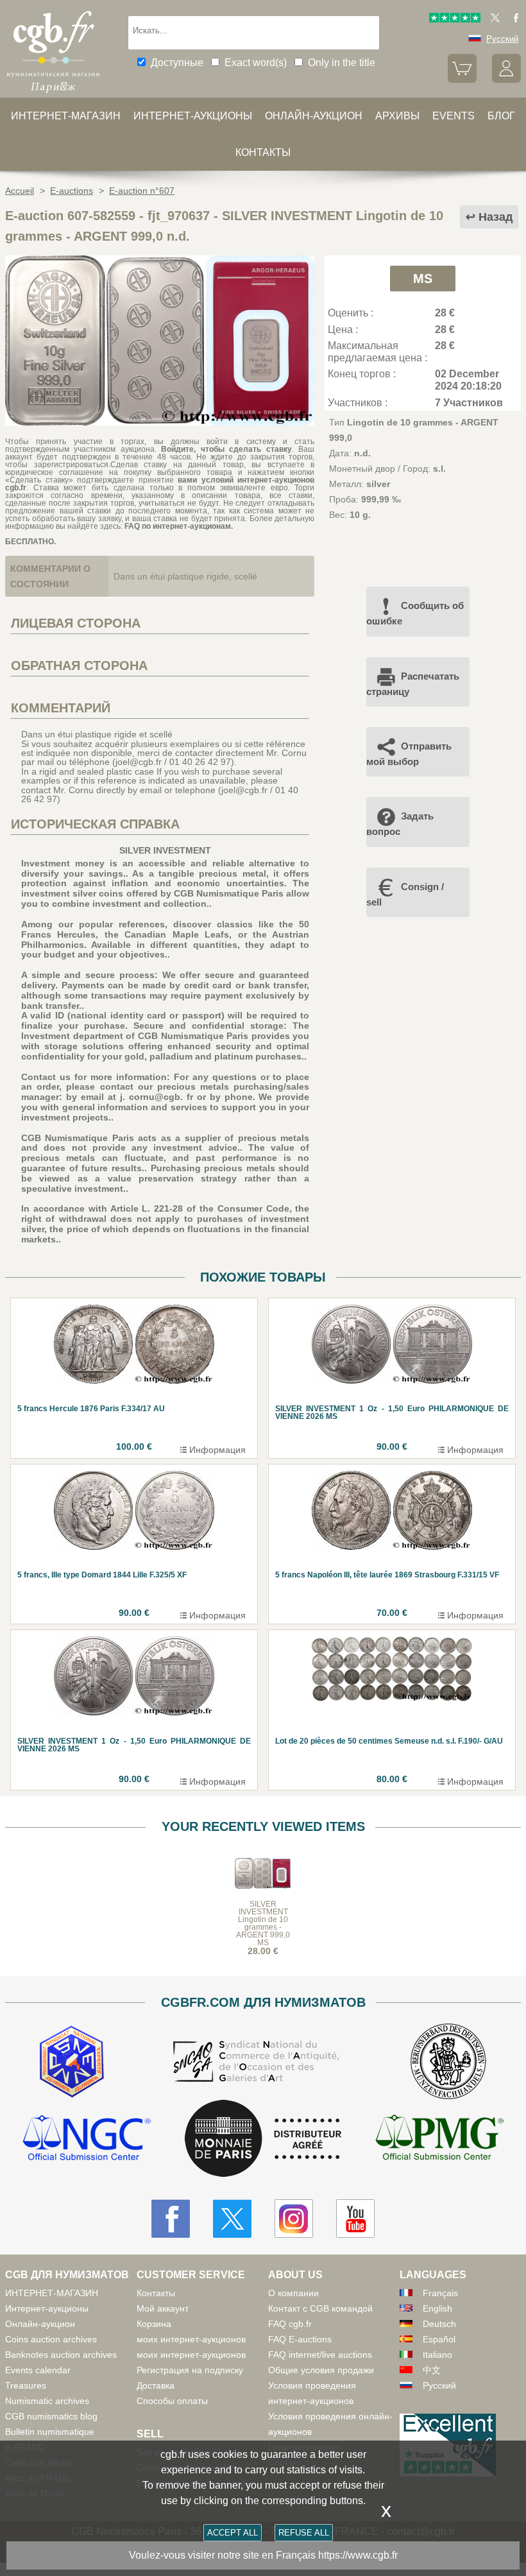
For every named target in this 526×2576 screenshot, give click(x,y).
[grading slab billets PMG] (439, 2139)
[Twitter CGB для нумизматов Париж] (232, 2219)
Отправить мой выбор (409, 754)
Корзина (154, 2324)
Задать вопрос (400, 824)
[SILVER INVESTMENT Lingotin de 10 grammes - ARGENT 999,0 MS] (160, 422)
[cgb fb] (513, 20)
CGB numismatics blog (51, 2416)
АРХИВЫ (397, 116)
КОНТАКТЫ (263, 152)
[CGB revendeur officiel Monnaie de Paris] (263, 2139)
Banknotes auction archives (61, 2355)
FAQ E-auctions (300, 2339)
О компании (293, 2293)
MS (423, 279)
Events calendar (38, 2370)
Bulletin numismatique (50, 2432)
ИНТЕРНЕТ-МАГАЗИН (66, 116)
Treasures (26, 2385)
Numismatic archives (47, 2401)
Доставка (156, 2385)
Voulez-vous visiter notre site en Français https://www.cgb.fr (263, 2555)
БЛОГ (501, 116)
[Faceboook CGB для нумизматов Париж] (171, 2219)
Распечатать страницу (413, 684)
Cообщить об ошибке (415, 613)
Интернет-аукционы (193, 116)
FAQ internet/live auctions (320, 2355)
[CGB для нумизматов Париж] (53, 93)
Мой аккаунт (163, 2308)
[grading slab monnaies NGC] (87, 2139)
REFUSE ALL (304, 2533)
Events (454, 116)
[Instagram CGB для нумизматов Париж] (294, 2219)
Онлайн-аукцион (314, 116)
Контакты (156, 2293)
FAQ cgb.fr (290, 2324)
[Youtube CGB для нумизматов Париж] (355, 2219)
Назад (496, 217)
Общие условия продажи (321, 2370)
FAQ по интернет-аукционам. (179, 526)
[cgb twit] (493, 20)
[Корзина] (462, 80)
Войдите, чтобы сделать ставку (226, 449)
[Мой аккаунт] (506, 80)
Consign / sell (405, 894)
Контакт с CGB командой (320, 2308)
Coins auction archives (51, 2339)
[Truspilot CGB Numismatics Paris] (455, 20)
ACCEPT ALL (233, 2533)
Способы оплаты (172, 2401)
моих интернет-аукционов (191, 2339)
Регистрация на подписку (190, 2370)
